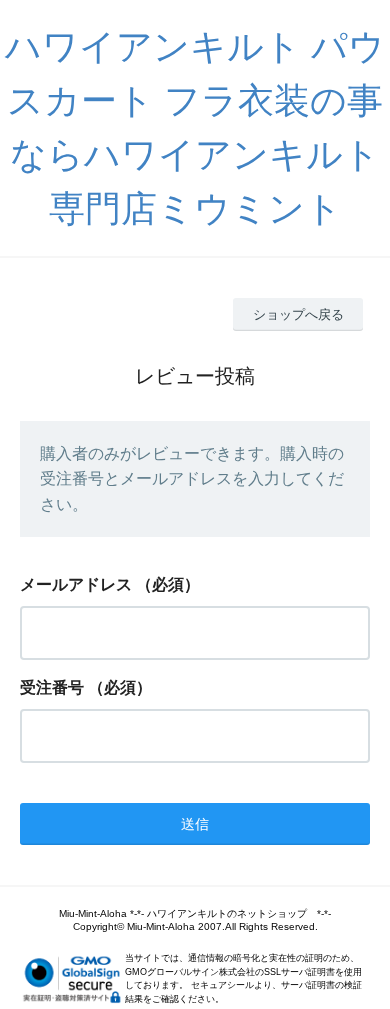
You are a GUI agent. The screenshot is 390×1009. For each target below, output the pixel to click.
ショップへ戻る (298, 314)
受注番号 (52, 687)
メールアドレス (76, 584)
